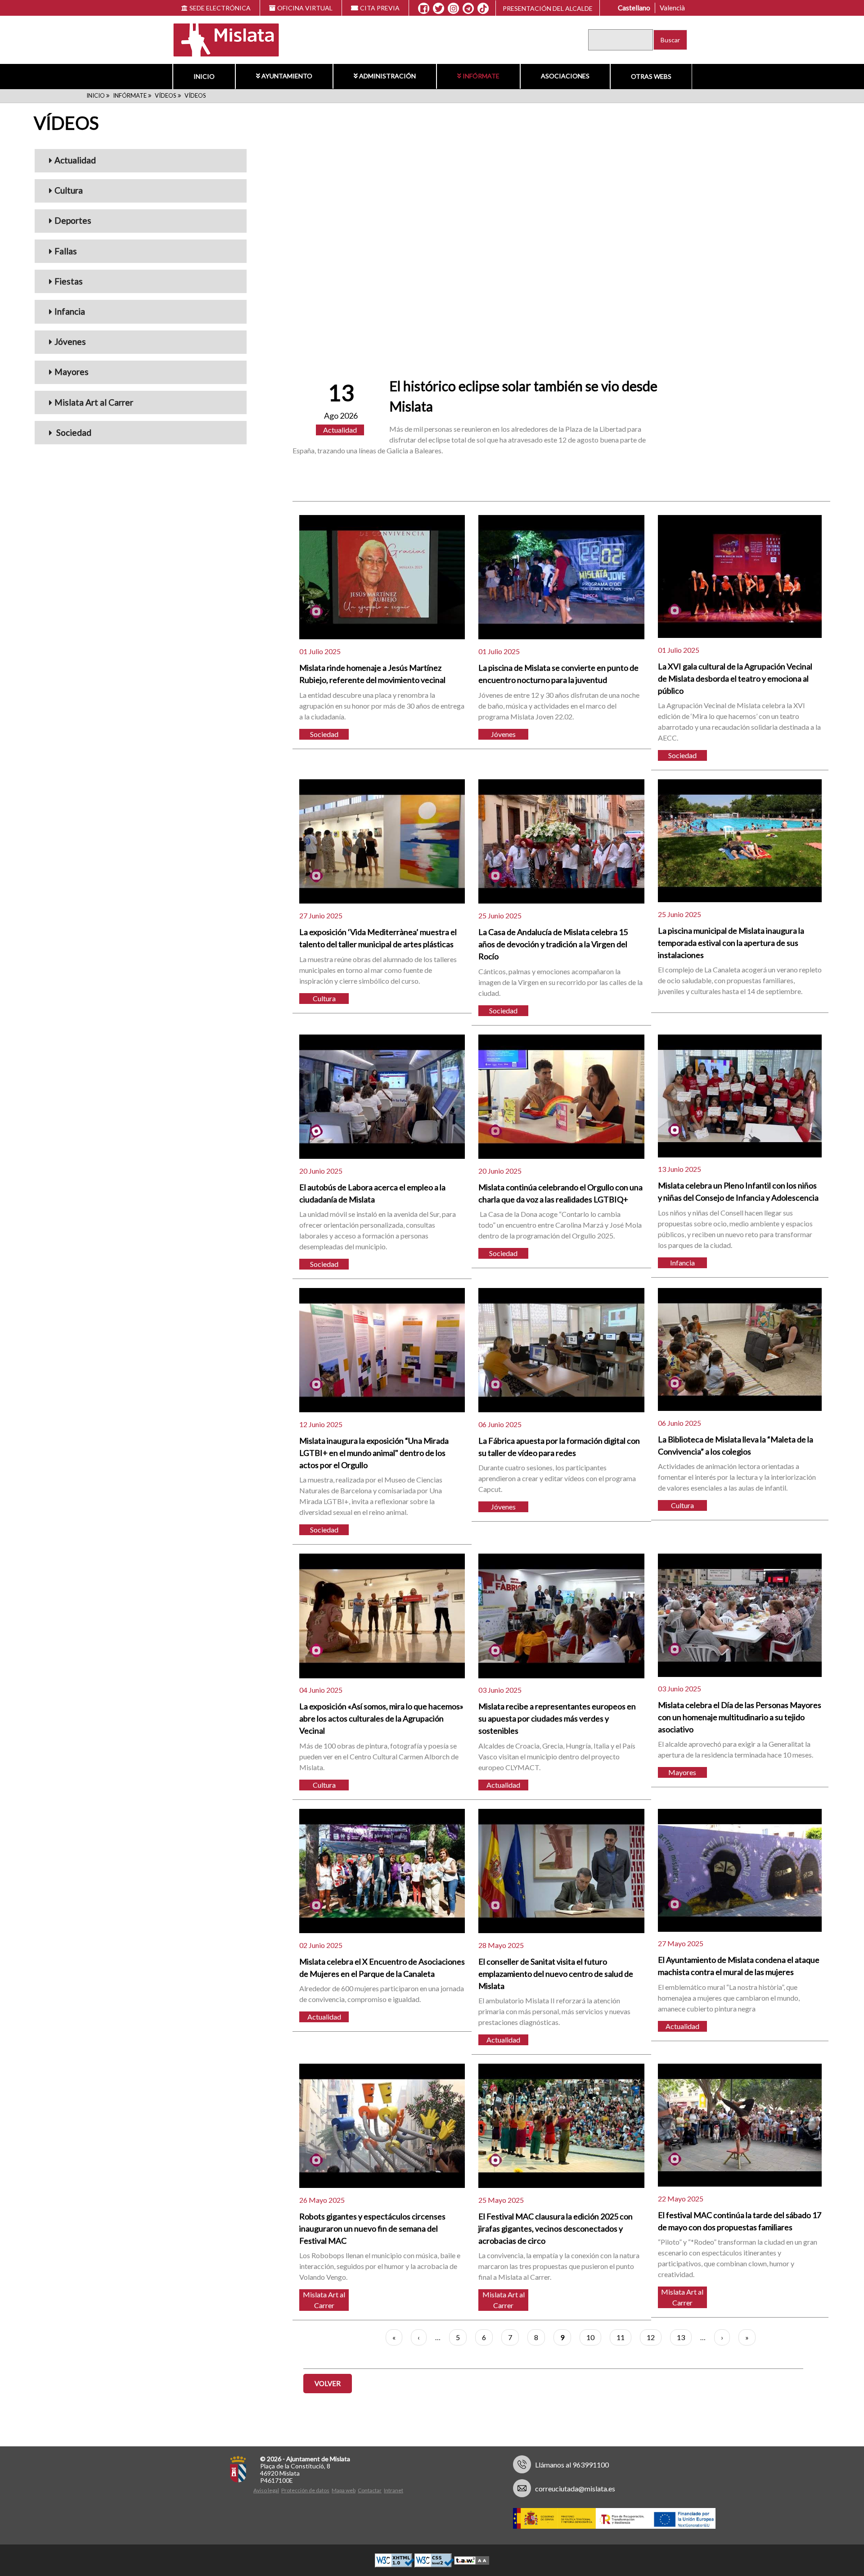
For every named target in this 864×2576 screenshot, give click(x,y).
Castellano (634, 8)
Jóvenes (70, 341)
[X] (439, 9)
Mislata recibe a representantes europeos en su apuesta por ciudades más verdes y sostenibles (557, 1718)
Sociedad (73, 432)
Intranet (394, 2490)
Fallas (66, 251)
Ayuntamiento (287, 76)
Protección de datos (305, 2490)
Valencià (672, 8)
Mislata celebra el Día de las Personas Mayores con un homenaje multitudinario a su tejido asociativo (740, 1717)
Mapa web (344, 2490)
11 (624, 2337)
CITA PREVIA (380, 8)
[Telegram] (468, 9)
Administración (387, 76)
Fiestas (69, 281)
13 (684, 2337)
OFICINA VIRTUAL (305, 8)
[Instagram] (453, 9)
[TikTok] (483, 9)
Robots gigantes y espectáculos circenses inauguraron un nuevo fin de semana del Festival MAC (372, 2228)
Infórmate (481, 76)
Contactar (370, 2490)
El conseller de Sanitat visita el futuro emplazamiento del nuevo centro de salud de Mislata (556, 1974)
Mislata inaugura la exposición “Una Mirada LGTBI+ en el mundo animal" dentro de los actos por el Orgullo (374, 1453)
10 (594, 2337)
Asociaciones (565, 76)
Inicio (204, 76)
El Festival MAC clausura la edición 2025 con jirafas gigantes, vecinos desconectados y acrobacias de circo (556, 2228)
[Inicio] (220, 39)
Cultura (69, 190)
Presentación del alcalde (548, 8)
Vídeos (166, 95)
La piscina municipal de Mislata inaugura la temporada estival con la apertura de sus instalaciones (731, 943)
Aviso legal (266, 2490)
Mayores (72, 372)
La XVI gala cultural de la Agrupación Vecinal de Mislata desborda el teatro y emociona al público (735, 678)
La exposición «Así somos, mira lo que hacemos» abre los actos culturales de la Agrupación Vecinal (381, 1718)
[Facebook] (424, 9)
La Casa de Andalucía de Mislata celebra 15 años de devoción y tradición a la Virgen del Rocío (553, 944)
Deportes (73, 220)
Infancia (70, 311)
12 (654, 2337)
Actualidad (75, 160)
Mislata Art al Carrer (94, 402)
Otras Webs (651, 76)
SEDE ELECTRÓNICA (220, 8)
